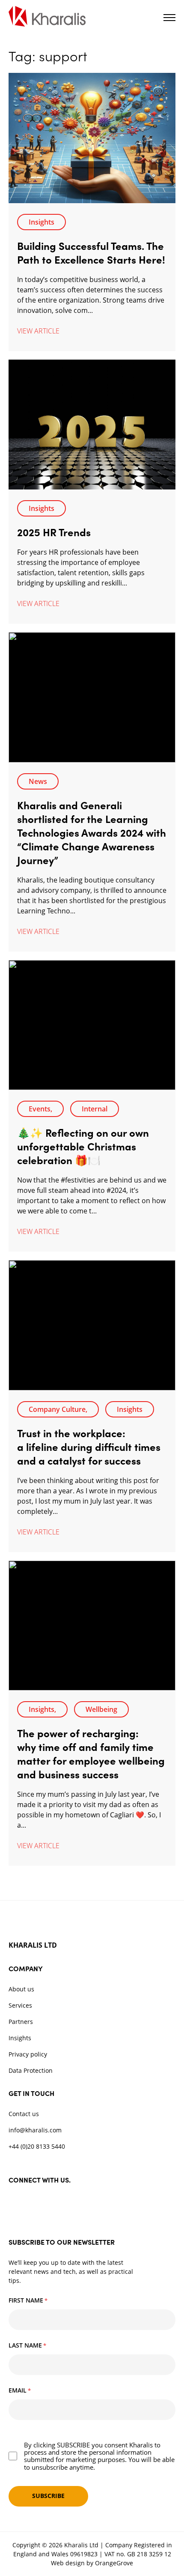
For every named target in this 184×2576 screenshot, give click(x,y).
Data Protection (31, 2070)
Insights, (42, 1709)
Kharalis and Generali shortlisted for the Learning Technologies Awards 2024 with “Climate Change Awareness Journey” (92, 832)
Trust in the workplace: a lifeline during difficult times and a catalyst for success (89, 1446)
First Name (28, 2300)
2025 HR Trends (54, 532)
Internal (95, 1109)
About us (21, 1989)
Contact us (24, 2114)
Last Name (27, 2345)
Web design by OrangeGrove (92, 2563)
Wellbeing (101, 1709)
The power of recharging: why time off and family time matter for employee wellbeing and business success (91, 1753)
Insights (42, 222)
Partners (21, 2022)
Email (20, 2390)
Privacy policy (28, 2054)
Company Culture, (58, 1409)
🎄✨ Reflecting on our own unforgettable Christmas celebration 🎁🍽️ (83, 1146)
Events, (40, 1109)
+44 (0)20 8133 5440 (37, 2146)
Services (20, 2005)
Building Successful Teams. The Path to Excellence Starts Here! (91, 252)
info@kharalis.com (35, 2130)
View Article (38, 331)
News (38, 781)
